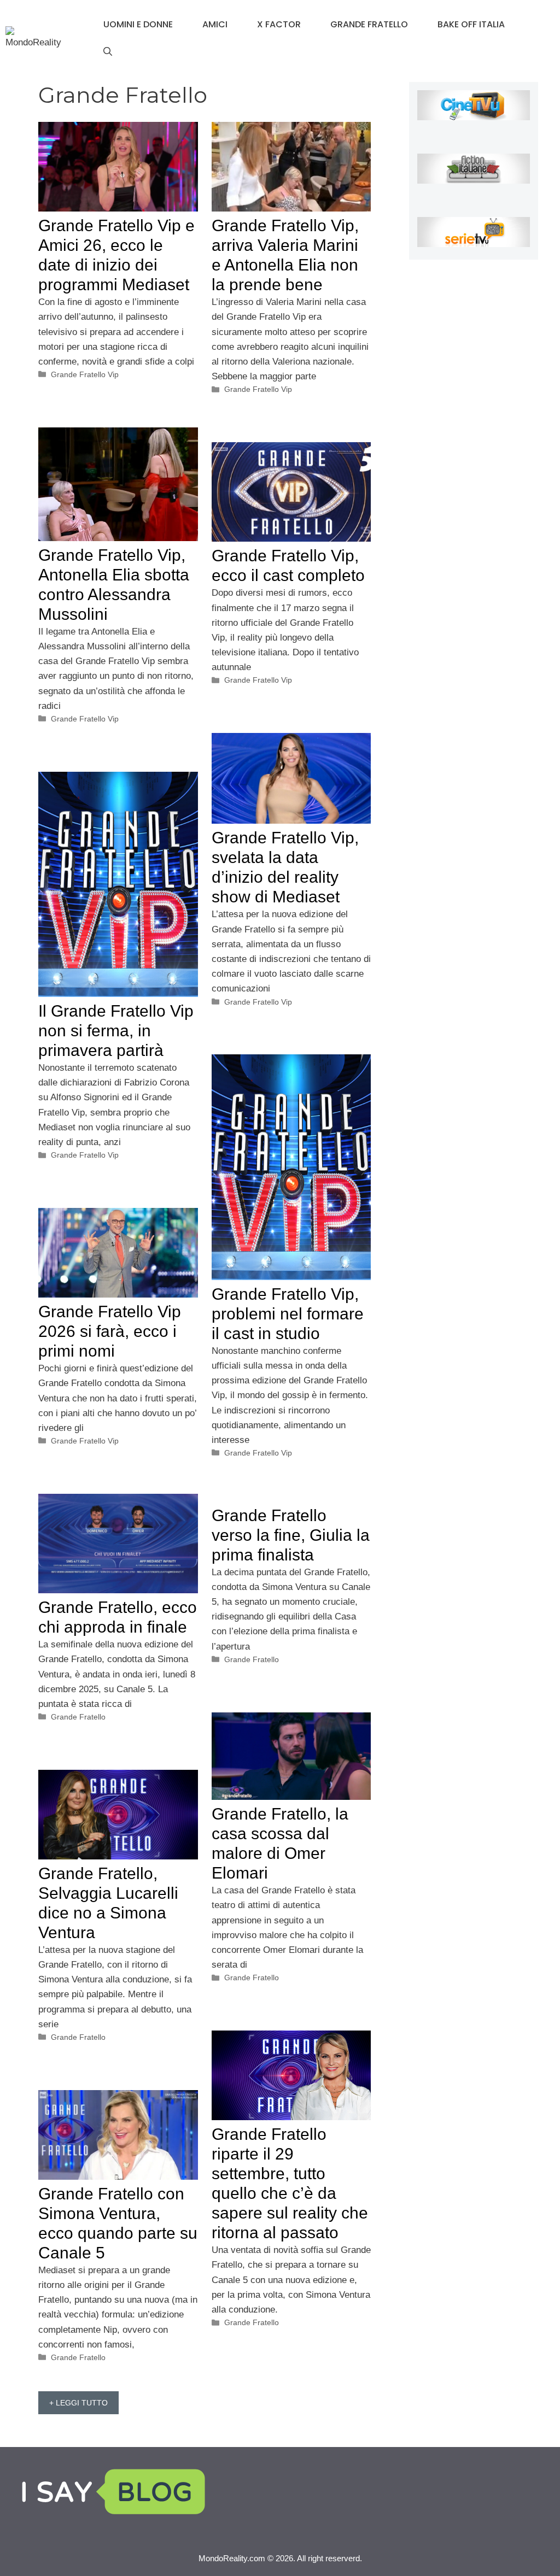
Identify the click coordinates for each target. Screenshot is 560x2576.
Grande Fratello (369, 24)
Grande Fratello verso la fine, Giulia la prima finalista (291, 1535)
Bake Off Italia (471, 24)
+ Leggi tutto (78, 2403)
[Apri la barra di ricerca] (108, 52)
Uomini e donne (138, 24)
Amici (215, 24)
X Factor (279, 24)
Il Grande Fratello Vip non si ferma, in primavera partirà (116, 1031)
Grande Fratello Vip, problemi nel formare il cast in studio (288, 1314)
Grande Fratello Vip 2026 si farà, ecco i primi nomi (110, 1331)
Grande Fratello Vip (85, 374)
